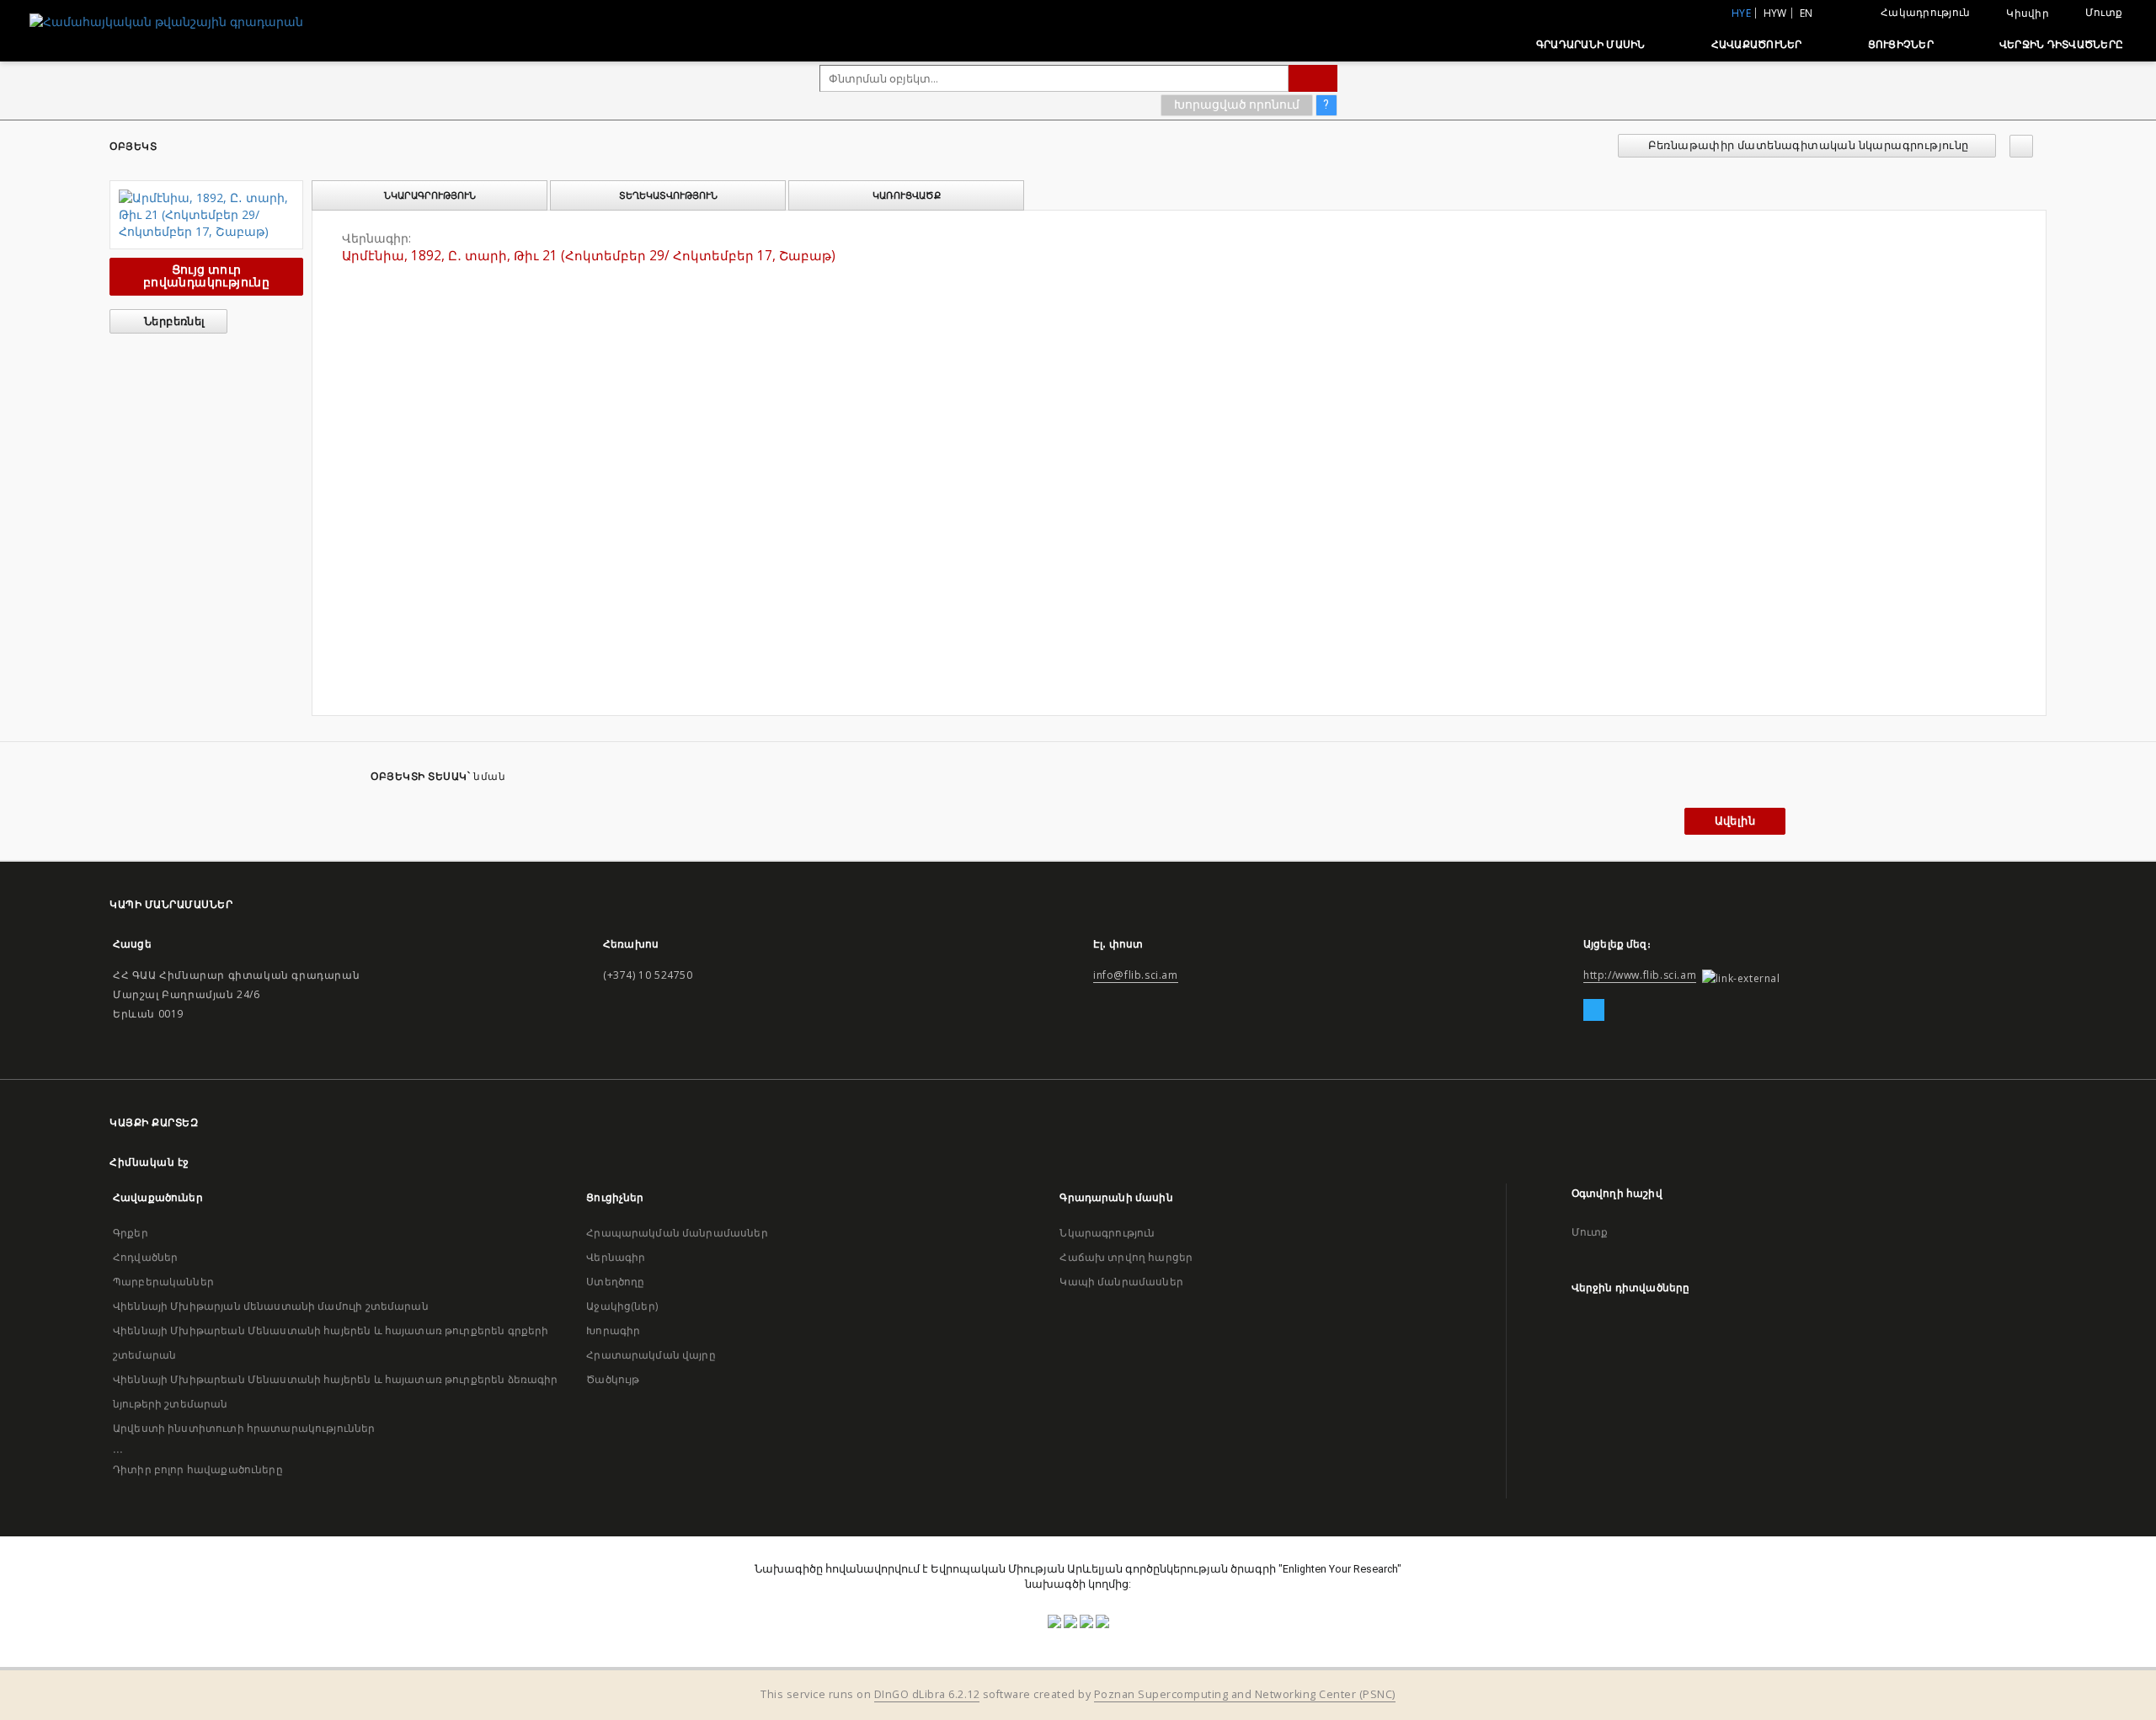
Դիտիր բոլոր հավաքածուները (198, 1469)
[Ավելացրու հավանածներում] (2021, 146)
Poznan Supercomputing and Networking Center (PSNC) (1245, 1694)
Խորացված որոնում (1237, 104)
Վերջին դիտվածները (2061, 44)
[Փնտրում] (1313, 78)
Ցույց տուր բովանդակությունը (206, 276)
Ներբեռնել (173, 321)
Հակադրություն (1925, 12)
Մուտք (2104, 12)
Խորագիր (613, 1330)
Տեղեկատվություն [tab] (668, 195)
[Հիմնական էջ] (1484, 44)
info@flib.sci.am (1136, 975)
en (1806, 13)
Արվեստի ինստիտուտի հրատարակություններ (244, 1428)
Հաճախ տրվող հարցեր (1126, 1257)
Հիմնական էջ (149, 1162)
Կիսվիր (2028, 13)
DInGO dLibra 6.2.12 (927, 1694)
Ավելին (1735, 821)
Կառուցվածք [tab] (907, 195)
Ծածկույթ (613, 1379)
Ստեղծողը (615, 1282)
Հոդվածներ (145, 1257)
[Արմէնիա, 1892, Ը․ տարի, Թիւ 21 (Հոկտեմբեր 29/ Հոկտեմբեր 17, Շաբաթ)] (206, 215)
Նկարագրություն (1107, 1233)
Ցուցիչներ (1901, 44)
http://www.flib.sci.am (1640, 975)
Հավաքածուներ (1757, 44)
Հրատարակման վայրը (651, 1355)
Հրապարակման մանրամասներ (677, 1233)
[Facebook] (1594, 1011)
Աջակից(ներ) (622, 1306)
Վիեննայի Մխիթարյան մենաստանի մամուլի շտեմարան (271, 1306)
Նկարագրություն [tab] (430, 195)
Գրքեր (131, 1233)
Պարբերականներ (163, 1282)
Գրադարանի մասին (1591, 44)
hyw (1775, 13)
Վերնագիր (616, 1257)
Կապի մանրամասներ (1121, 1282)
